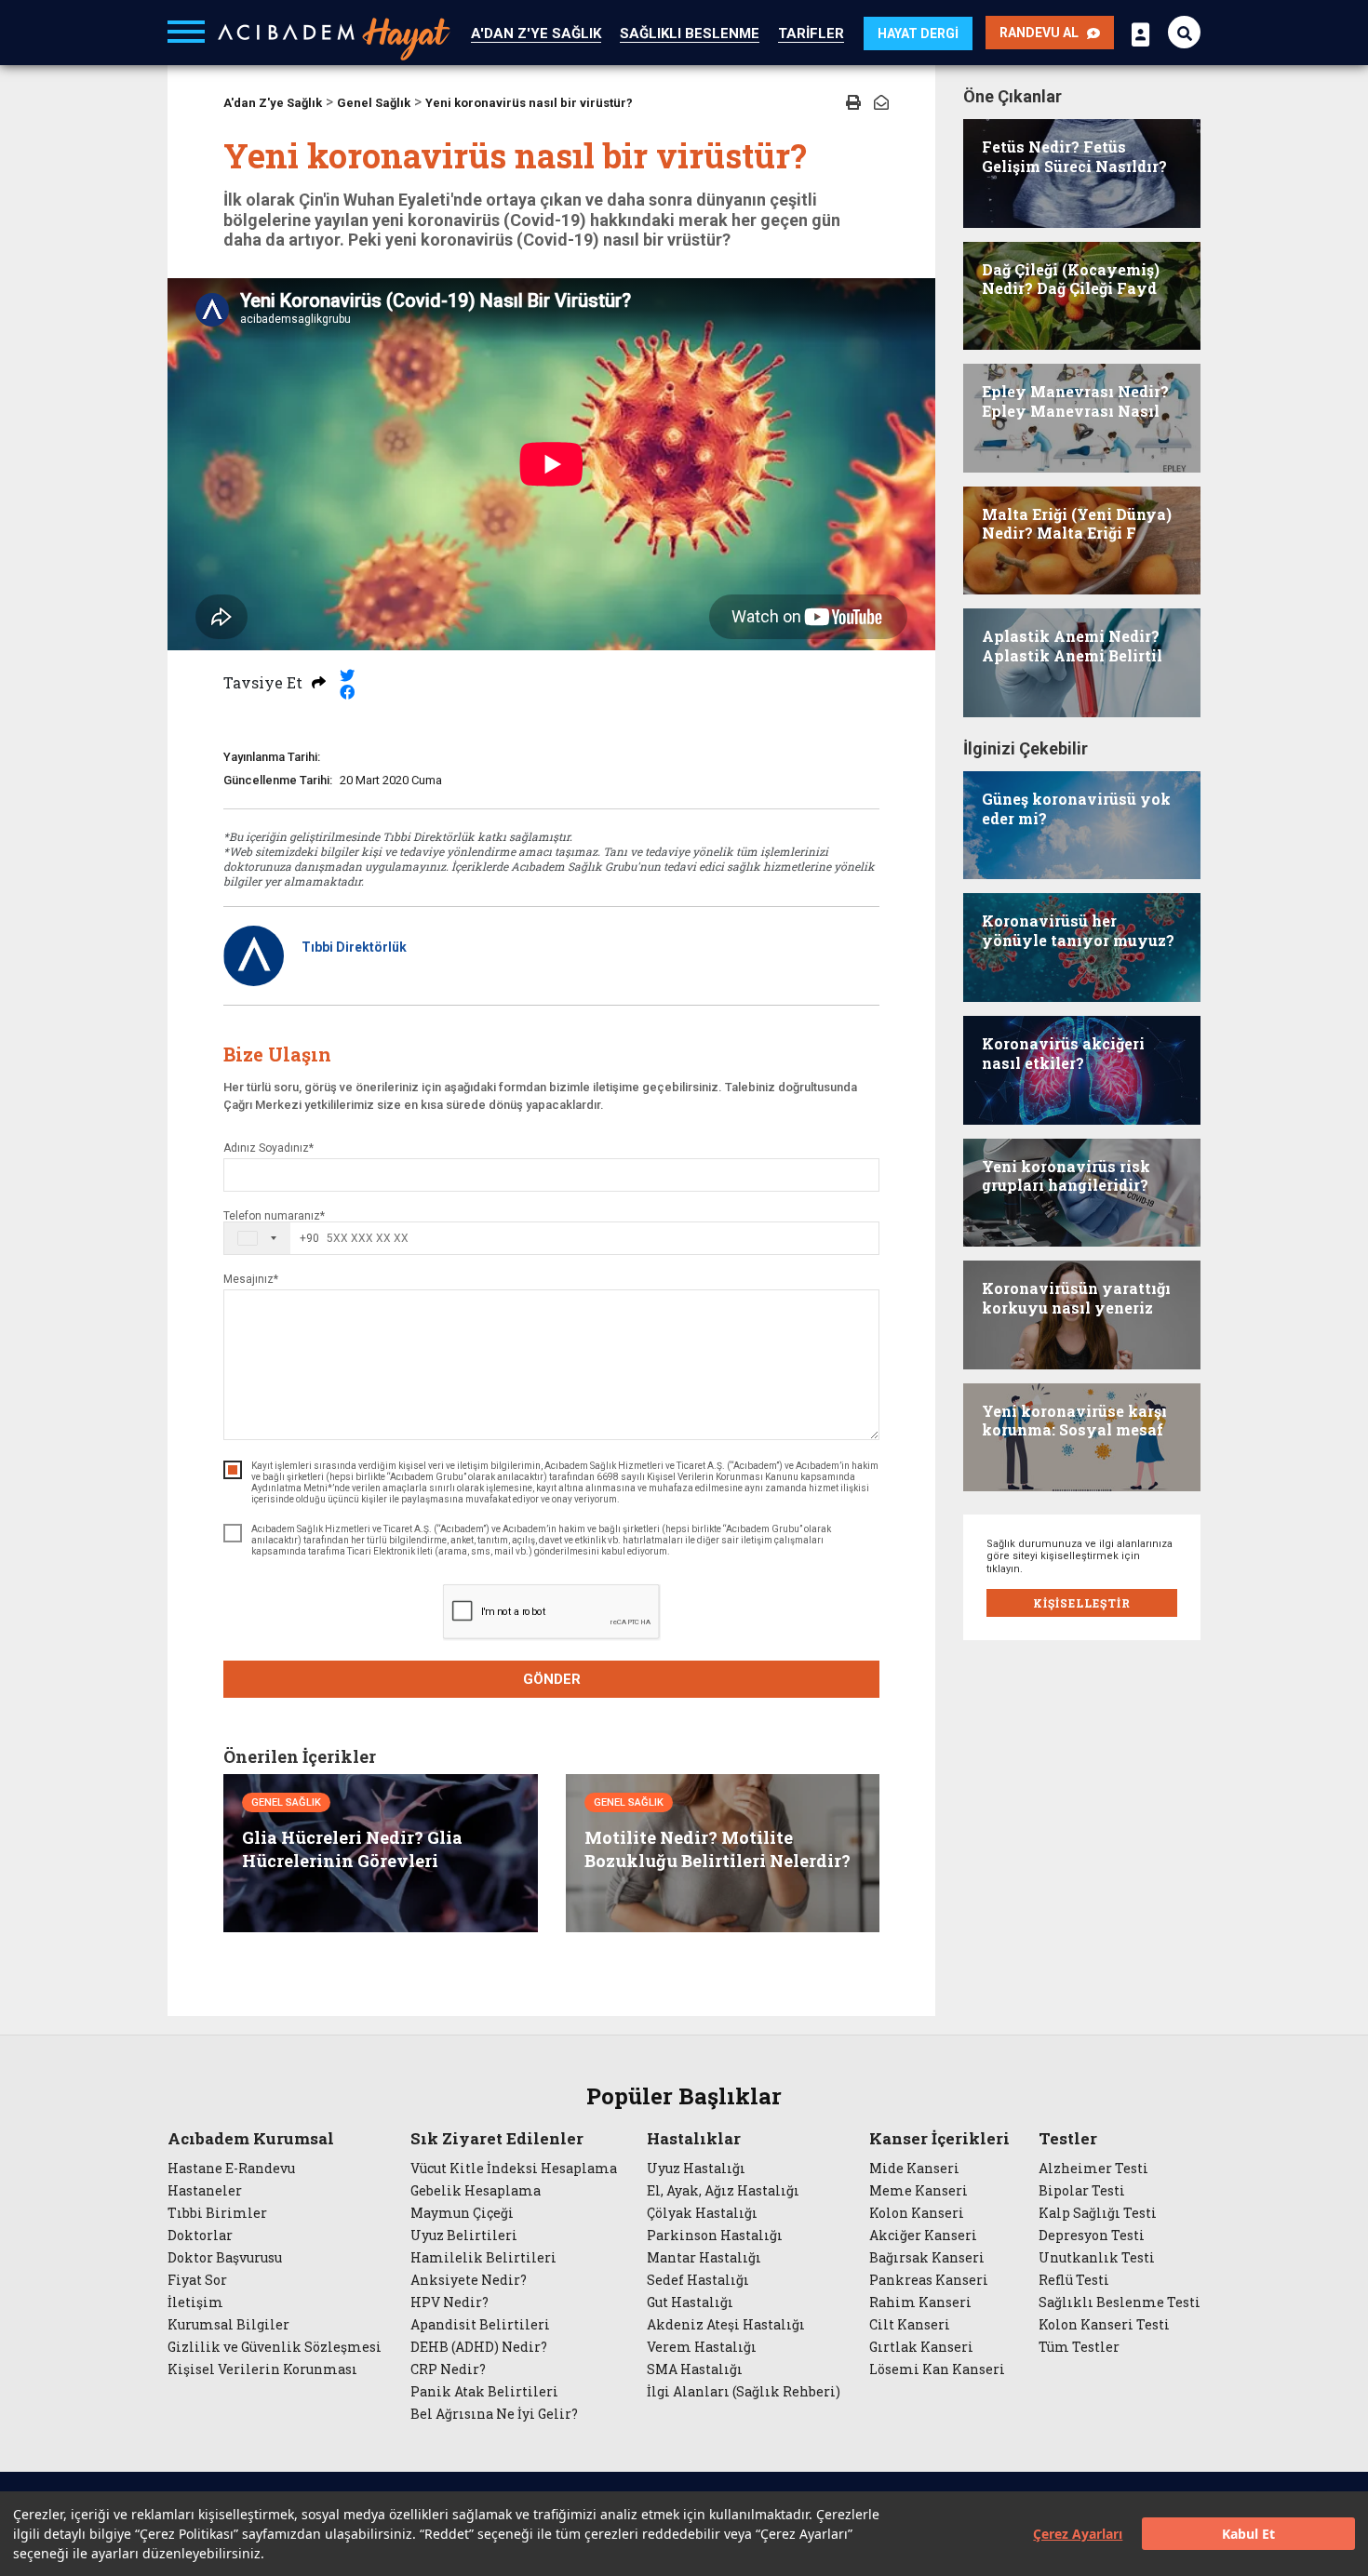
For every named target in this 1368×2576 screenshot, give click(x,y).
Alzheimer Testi (1093, 2169)
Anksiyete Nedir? (469, 2280)
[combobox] (272, 1238)
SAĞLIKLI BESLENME (690, 33)
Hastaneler (205, 2191)
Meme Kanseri (919, 2191)
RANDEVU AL (1043, 33)
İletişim (195, 2302)
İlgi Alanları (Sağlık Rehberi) (744, 2392)
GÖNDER (552, 1679)
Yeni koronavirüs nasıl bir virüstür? (529, 103)
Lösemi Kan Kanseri (937, 2369)
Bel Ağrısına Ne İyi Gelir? (494, 2414)
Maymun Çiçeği (462, 2213)
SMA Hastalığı (695, 2369)
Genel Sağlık (374, 103)
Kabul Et (1248, 2534)
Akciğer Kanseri (923, 2236)
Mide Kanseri (914, 2169)
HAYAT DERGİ (918, 33)
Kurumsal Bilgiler (228, 2325)
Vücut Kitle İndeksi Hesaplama (514, 2169)
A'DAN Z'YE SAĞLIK (536, 33)
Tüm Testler (1079, 2347)
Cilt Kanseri (910, 2325)
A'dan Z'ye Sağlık (273, 103)
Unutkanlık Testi (1097, 2258)
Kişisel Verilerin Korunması (262, 2369)
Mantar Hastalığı (704, 2258)
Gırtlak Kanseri (921, 2347)
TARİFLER (811, 33)
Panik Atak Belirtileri (484, 2392)
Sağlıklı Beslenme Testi (1120, 2302)
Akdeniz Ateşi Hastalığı (726, 2325)
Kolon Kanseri (917, 2213)
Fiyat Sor (197, 2280)
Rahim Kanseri (920, 2302)
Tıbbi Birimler (217, 2213)
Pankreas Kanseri (929, 2280)
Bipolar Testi (1082, 2191)
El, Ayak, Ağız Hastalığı (723, 2191)
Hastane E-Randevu (231, 2169)
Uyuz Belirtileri (464, 2236)
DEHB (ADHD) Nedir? (479, 2347)
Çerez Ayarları (1078, 2534)
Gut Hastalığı (690, 2302)
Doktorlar (200, 2236)
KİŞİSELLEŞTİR (1082, 1603)
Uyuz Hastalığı (696, 2169)
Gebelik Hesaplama (476, 2191)
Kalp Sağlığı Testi (1098, 2213)
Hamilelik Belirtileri (483, 2258)
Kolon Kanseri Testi (1104, 2325)
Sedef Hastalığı (698, 2280)
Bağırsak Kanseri (927, 2258)
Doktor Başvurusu (225, 2258)
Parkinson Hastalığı (715, 2236)
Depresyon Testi (1092, 2236)
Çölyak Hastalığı (702, 2213)
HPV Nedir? (449, 2302)
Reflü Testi (1074, 2280)
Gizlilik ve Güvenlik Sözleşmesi (275, 2347)
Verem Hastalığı (702, 2347)
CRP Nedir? (448, 2369)
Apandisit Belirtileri (480, 2325)
